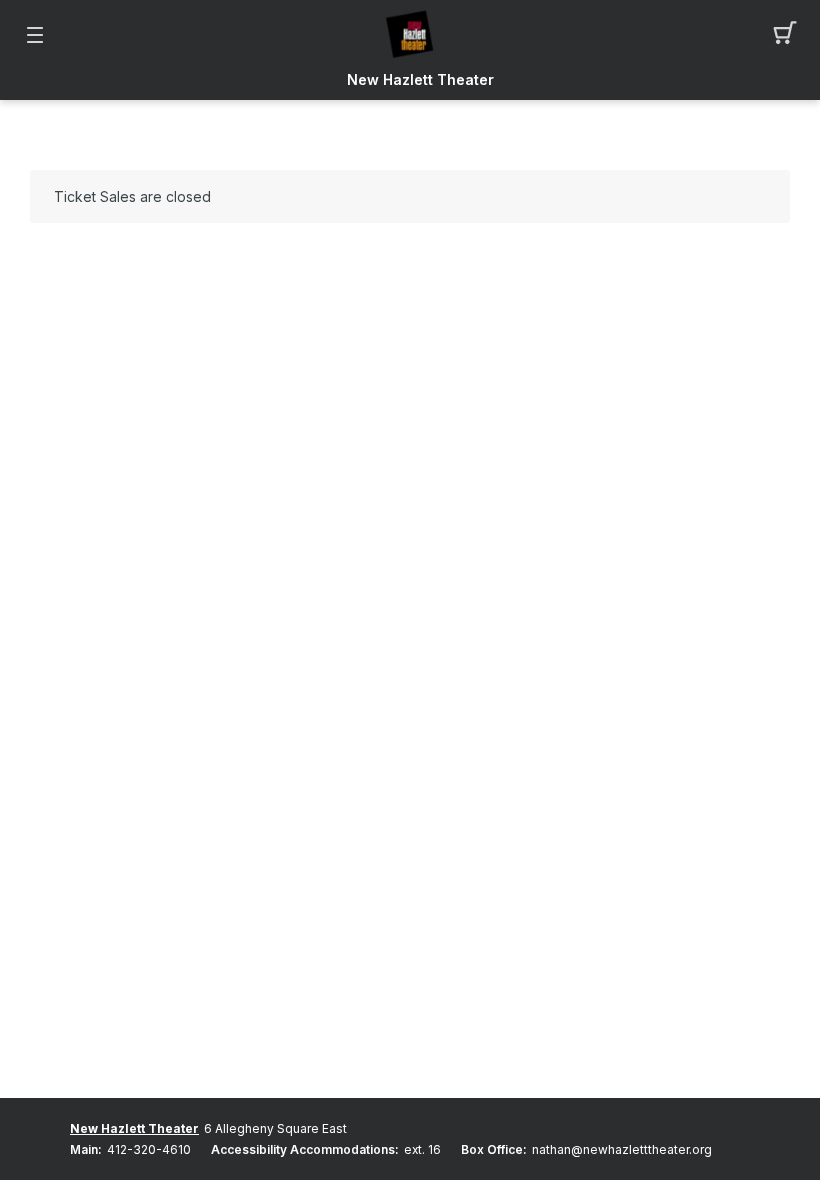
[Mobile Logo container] (410, 35)
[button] (785, 35)
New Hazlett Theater (420, 80)
